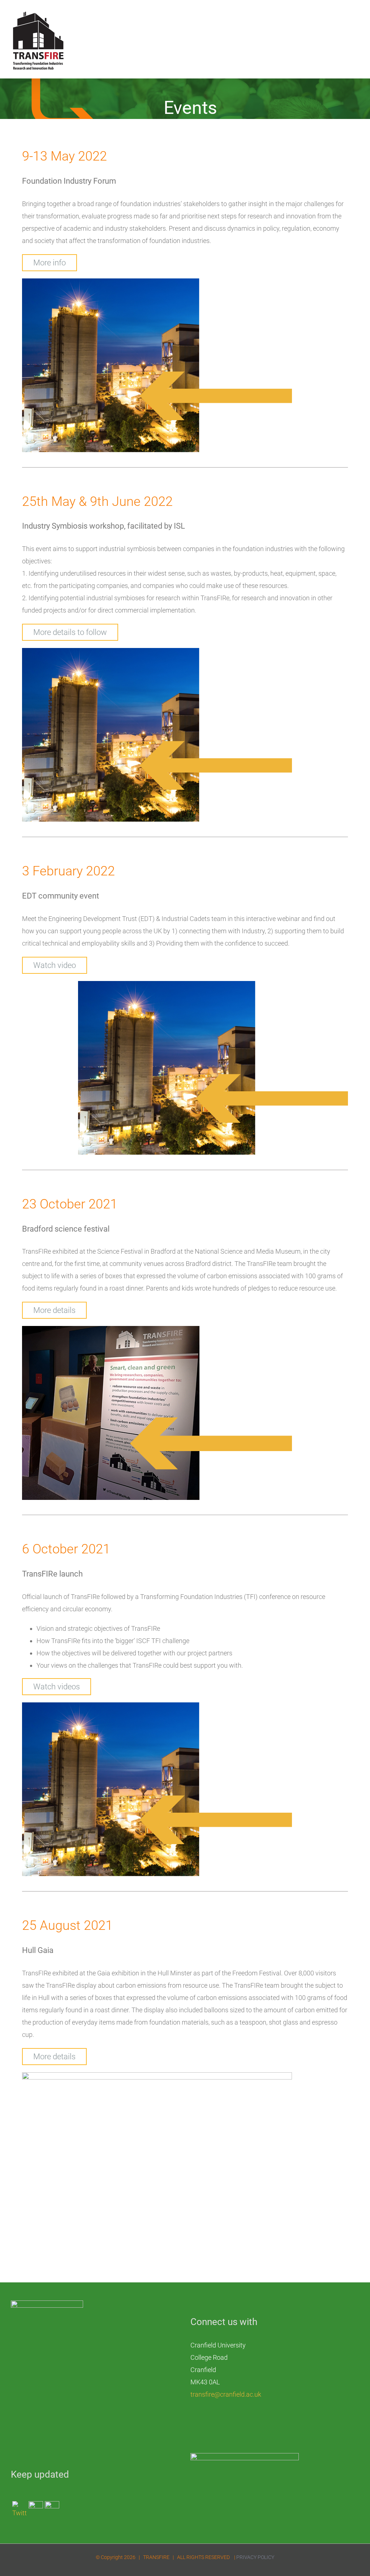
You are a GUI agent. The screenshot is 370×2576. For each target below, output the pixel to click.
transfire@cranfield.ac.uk (226, 2394)
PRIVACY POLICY (255, 2557)
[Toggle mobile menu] (356, 16)
